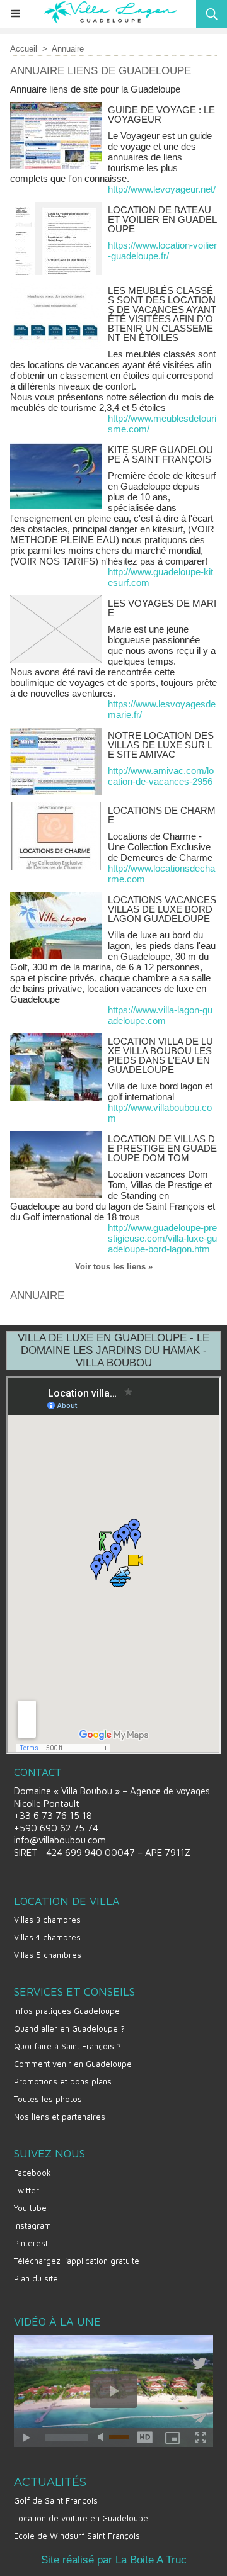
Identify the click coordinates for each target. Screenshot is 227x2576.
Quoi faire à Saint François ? (67, 2046)
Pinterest (31, 2243)
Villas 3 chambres (47, 1920)
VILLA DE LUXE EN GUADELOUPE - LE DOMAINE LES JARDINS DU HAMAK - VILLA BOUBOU (113, 1350)
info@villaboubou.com (60, 1840)
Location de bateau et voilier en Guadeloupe (162, 219)
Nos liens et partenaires (60, 2117)
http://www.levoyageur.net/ (162, 189)
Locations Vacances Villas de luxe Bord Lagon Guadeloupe (162, 909)
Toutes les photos (48, 2099)
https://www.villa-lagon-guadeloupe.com (160, 1015)
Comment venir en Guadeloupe (73, 2064)
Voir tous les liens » (114, 1267)
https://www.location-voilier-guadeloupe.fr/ (162, 250)
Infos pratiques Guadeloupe (67, 2011)
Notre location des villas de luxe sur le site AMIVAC (161, 745)
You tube (30, 2208)
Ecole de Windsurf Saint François (77, 2536)
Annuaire (68, 49)
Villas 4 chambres (47, 1937)
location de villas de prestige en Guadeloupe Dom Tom (162, 1148)
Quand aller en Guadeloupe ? (69, 2028)
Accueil (24, 49)
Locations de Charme (162, 815)
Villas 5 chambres (48, 1955)
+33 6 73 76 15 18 (53, 1815)
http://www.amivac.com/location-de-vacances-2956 (161, 776)
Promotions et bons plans (63, 2081)
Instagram (32, 2225)
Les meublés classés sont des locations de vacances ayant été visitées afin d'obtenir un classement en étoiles (162, 314)
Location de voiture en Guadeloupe (81, 2518)
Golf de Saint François (56, 2500)
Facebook (32, 2173)
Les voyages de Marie (162, 608)
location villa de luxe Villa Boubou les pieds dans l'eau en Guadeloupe (160, 1055)
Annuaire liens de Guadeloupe (101, 71)
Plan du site (36, 2278)
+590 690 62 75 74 (56, 1828)
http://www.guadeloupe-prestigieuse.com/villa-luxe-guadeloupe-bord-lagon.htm (162, 1238)
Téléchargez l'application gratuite (77, 2261)
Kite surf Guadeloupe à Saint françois (160, 454)
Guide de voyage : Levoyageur (161, 115)
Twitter (26, 2190)
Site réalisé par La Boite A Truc (114, 2560)
